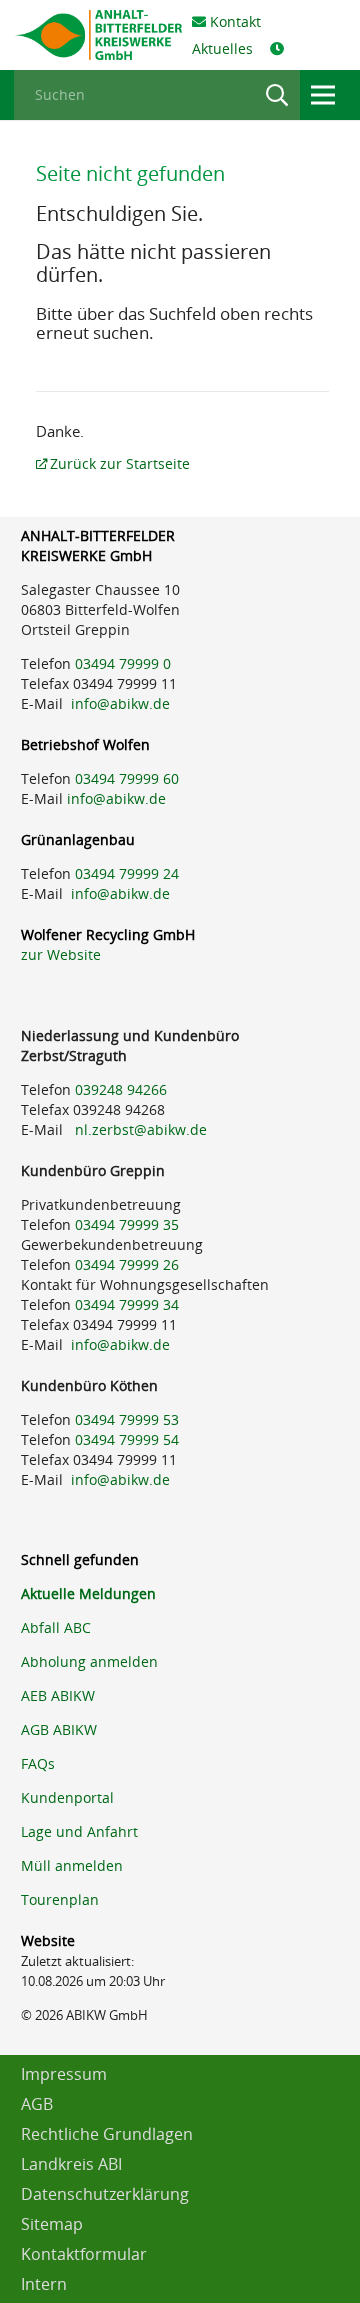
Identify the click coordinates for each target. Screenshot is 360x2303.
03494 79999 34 (127, 1304)
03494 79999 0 (123, 663)
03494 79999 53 (127, 1419)
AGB (37, 2104)
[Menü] (323, 95)
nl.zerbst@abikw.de (141, 1129)
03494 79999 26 (127, 1264)
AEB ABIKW (58, 1695)
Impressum (64, 2074)
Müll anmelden (72, 1865)
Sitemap (52, 2224)
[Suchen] (277, 95)
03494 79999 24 (127, 873)
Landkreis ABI (71, 2164)
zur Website (61, 954)
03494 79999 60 (127, 778)
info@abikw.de (120, 703)
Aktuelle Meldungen (88, 1593)
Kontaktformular (84, 2254)
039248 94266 (121, 1089)
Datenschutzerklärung (105, 2194)
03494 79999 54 (127, 1439)
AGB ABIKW (59, 1729)
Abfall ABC (56, 1627)
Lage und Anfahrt (79, 1831)
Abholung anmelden (89, 1661)
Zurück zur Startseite (120, 463)
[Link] (98, 35)
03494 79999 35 (127, 1224)
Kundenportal (67, 1797)
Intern (44, 2284)
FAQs (38, 1763)
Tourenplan (60, 1899)
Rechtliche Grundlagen (107, 2134)
